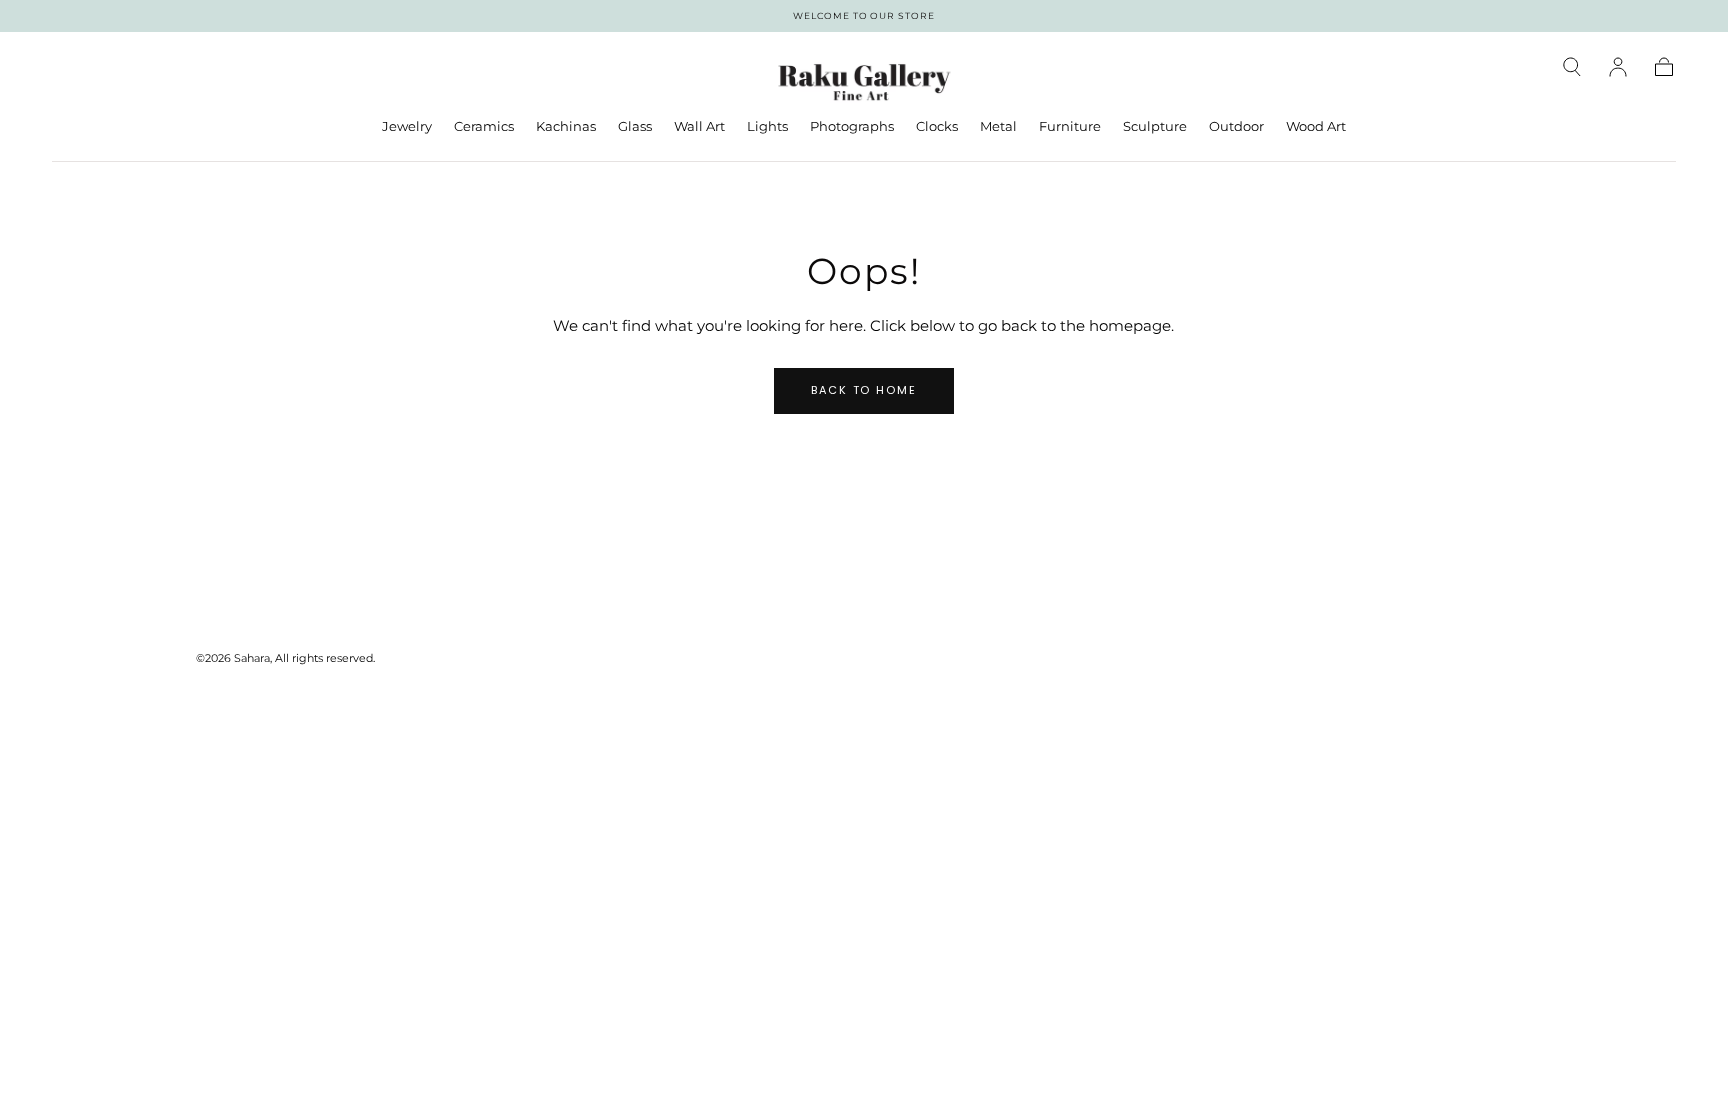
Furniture (1070, 127)
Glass (635, 127)
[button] (1572, 67)
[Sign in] (1618, 67)
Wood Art (1316, 127)
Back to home (863, 390)
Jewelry (407, 127)
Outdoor (1236, 127)
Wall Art (699, 127)
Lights (767, 127)
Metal (998, 127)
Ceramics (484, 127)
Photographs (852, 127)
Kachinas (566, 127)
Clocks (937, 127)
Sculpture (1155, 127)
